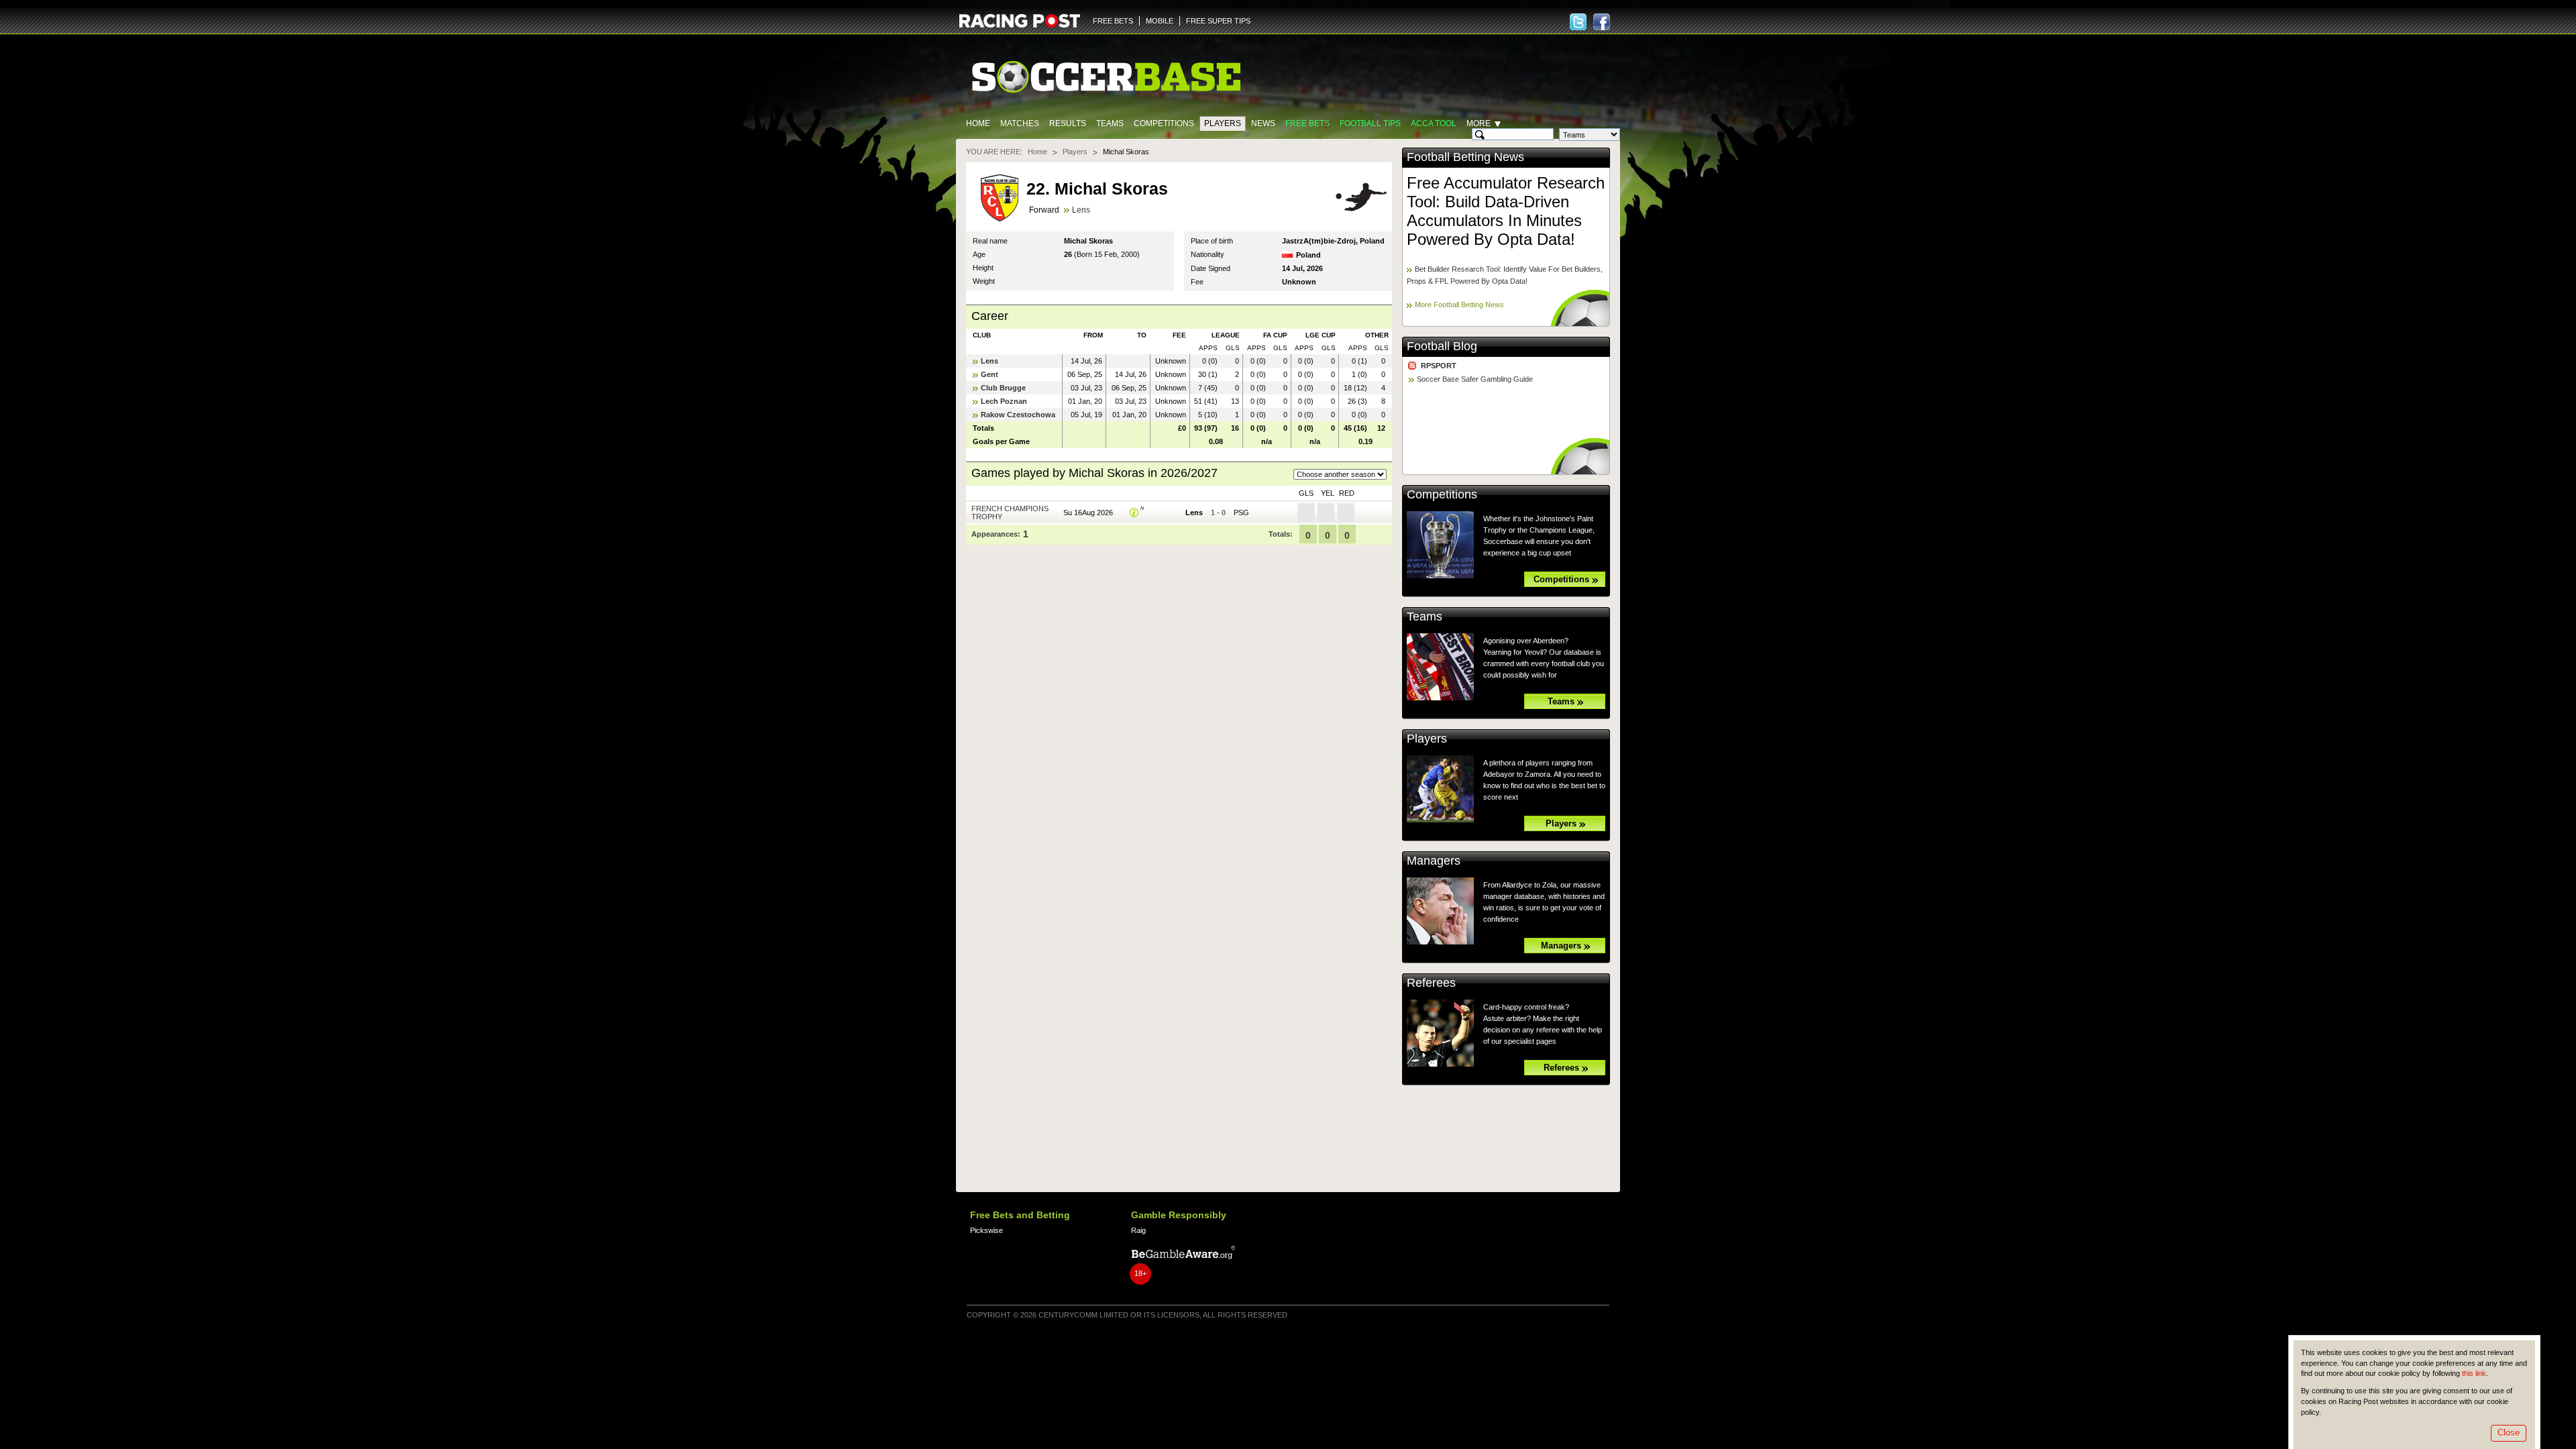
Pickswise (986, 1230)
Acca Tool (1434, 123)
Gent (989, 374)
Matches (1020, 123)
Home (978, 123)
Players (1223, 123)
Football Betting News (1465, 157)
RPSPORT (1439, 366)
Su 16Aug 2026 (1088, 513)
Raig (1138, 1230)
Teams (1110, 123)
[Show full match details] (1134, 513)
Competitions (1164, 123)
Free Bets (1307, 123)
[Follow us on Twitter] (1578, 22)
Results (1068, 123)
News (1263, 123)
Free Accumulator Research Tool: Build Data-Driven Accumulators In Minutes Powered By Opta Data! (1506, 211)
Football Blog (1442, 346)
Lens (1081, 210)
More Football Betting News (1459, 305)
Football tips (1370, 123)
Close (2509, 1433)
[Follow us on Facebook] (1602, 22)
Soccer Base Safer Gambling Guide (1475, 379)
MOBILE (1160, 21)
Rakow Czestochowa (1018, 415)
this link (2474, 1373)
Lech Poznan (1004, 401)
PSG (1241, 513)
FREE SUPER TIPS (1218, 21)
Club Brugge (1003, 388)
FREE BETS (1113, 21)
